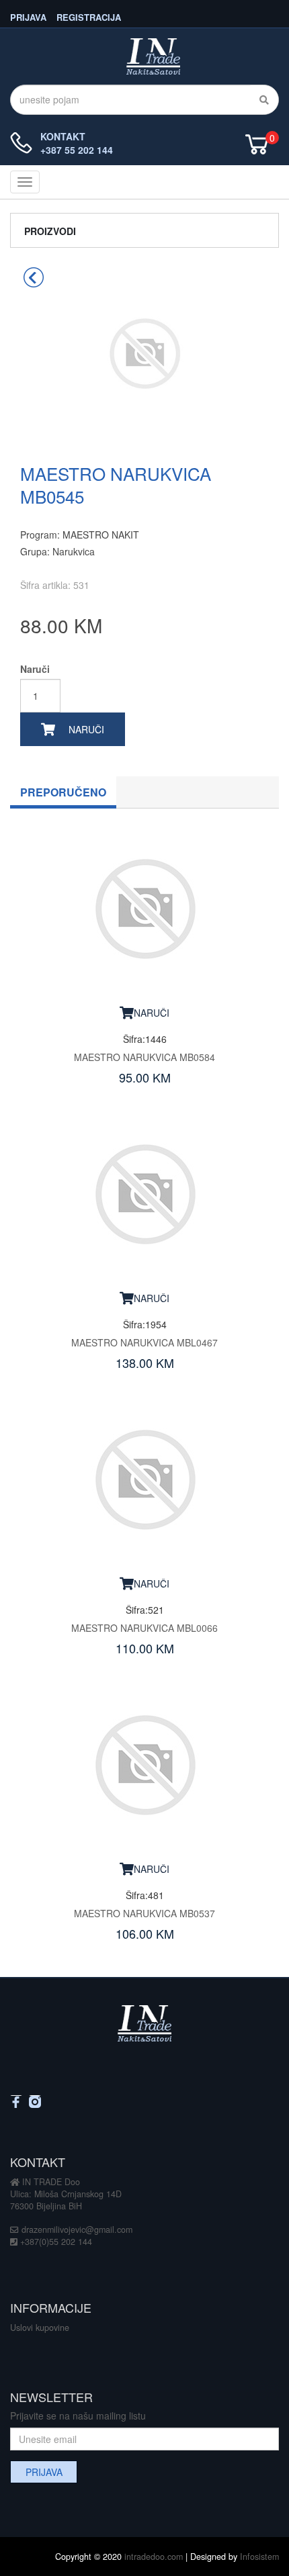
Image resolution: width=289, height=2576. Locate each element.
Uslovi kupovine (40, 2328)
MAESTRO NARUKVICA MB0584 (144, 1057)
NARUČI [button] (152, 1013)
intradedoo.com (154, 2557)
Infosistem (259, 2557)
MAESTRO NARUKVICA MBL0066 (144, 1628)
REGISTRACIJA (89, 16)
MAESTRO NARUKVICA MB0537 (144, 1913)
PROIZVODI (50, 231)
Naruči (35, 669)
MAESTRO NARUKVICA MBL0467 (144, 1342)
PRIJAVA (28, 16)
